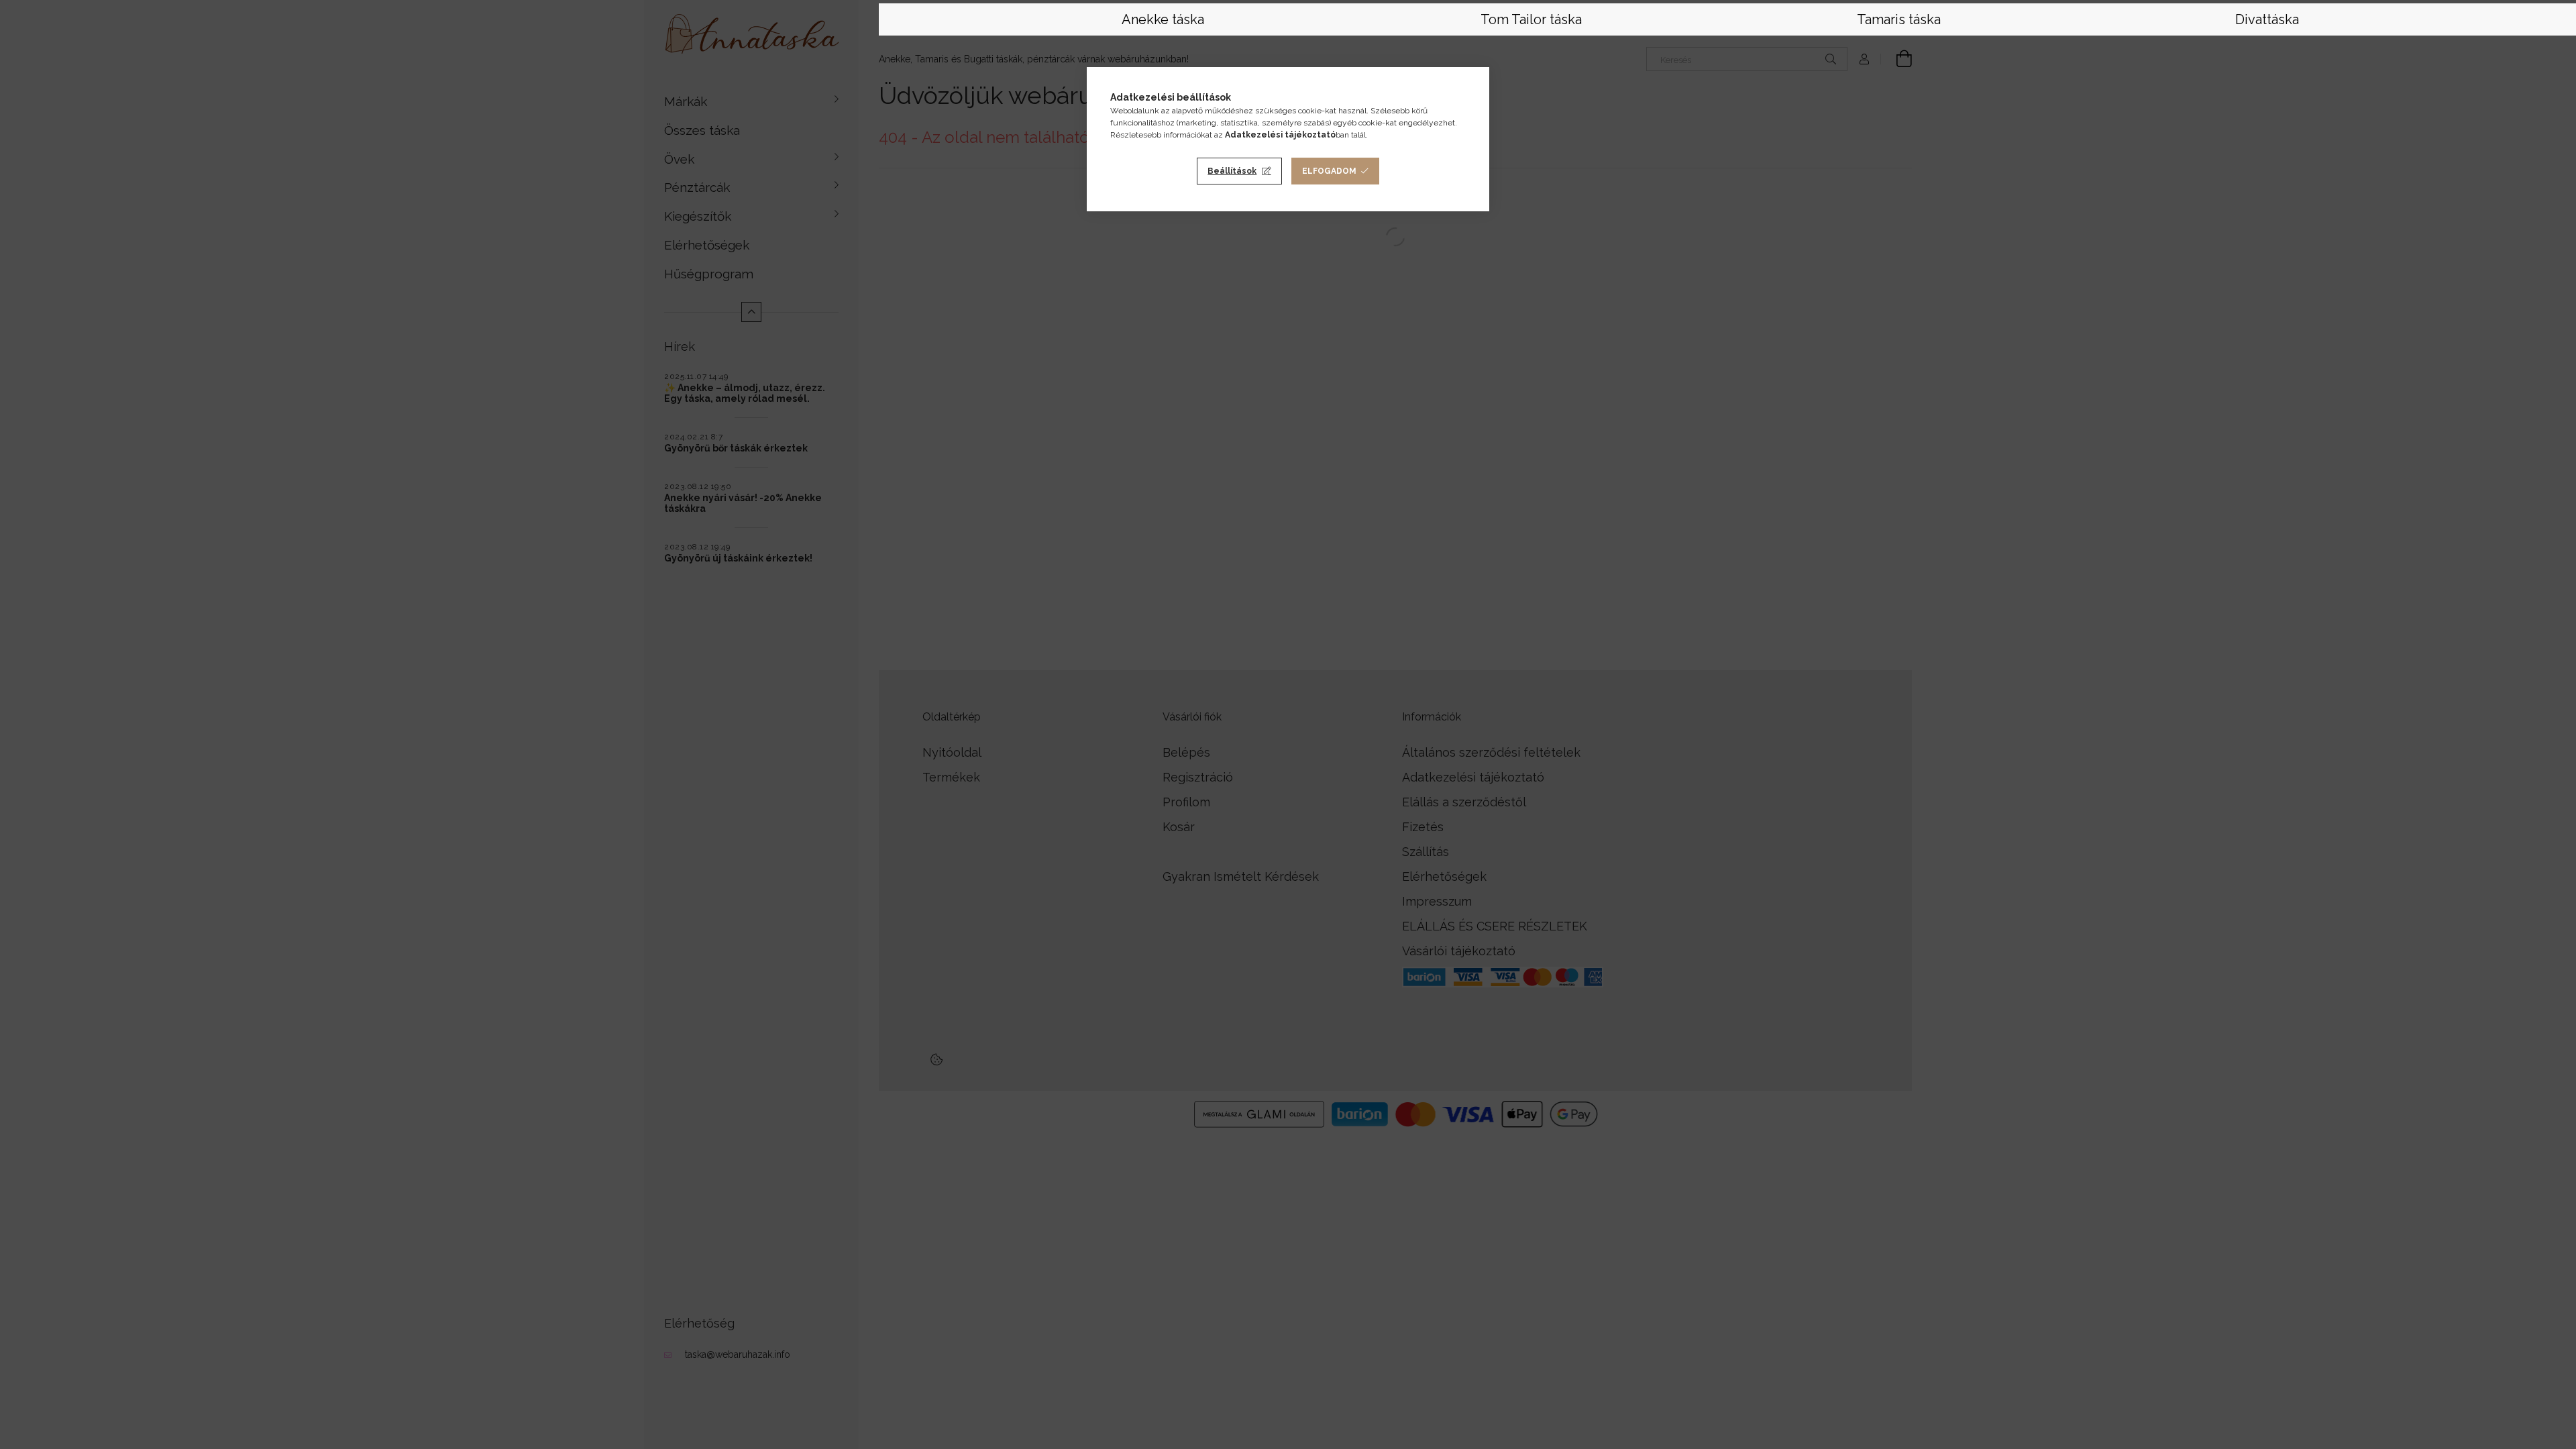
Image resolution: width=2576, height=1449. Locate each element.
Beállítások (1232, 171)
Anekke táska (1163, 19)
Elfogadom (1329, 171)
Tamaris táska (1899, 19)
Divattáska (2267, 19)
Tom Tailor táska (1531, 19)
